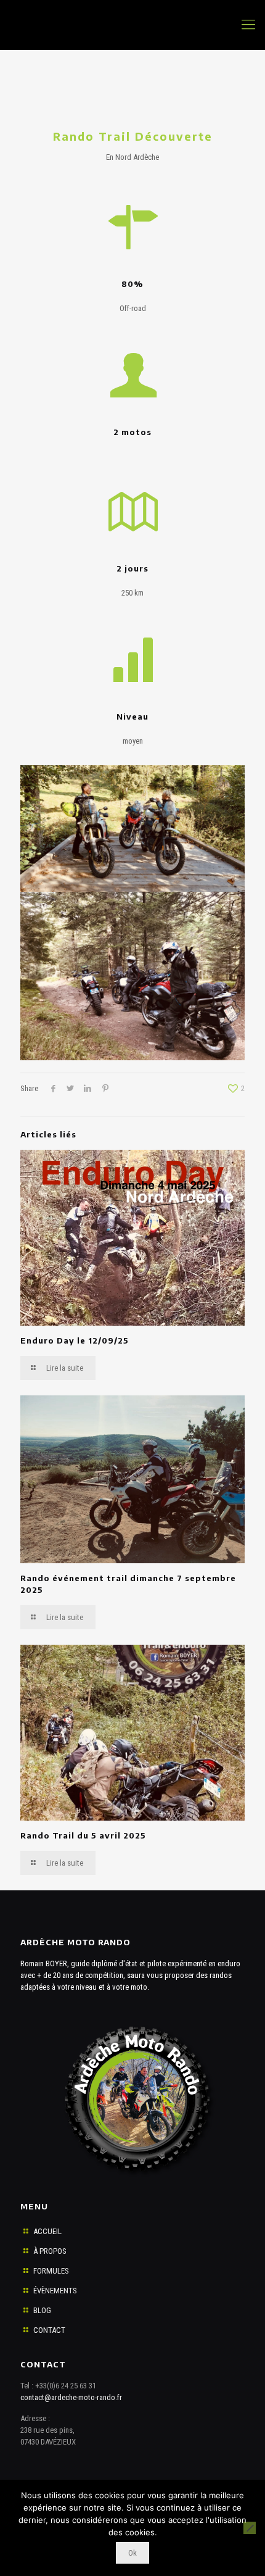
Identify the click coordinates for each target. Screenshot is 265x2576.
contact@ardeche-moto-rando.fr (71, 2397)
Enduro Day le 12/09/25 (75, 1340)
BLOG (42, 2310)
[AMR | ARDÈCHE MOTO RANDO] (132, 25)
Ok (132, 2553)
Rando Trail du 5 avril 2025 (83, 1835)
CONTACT (49, 2330)
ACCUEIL (47, 2231)
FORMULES (51, 2271)
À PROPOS (50, 2251)
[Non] (250, 2528)
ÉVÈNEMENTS (55, 2291)
